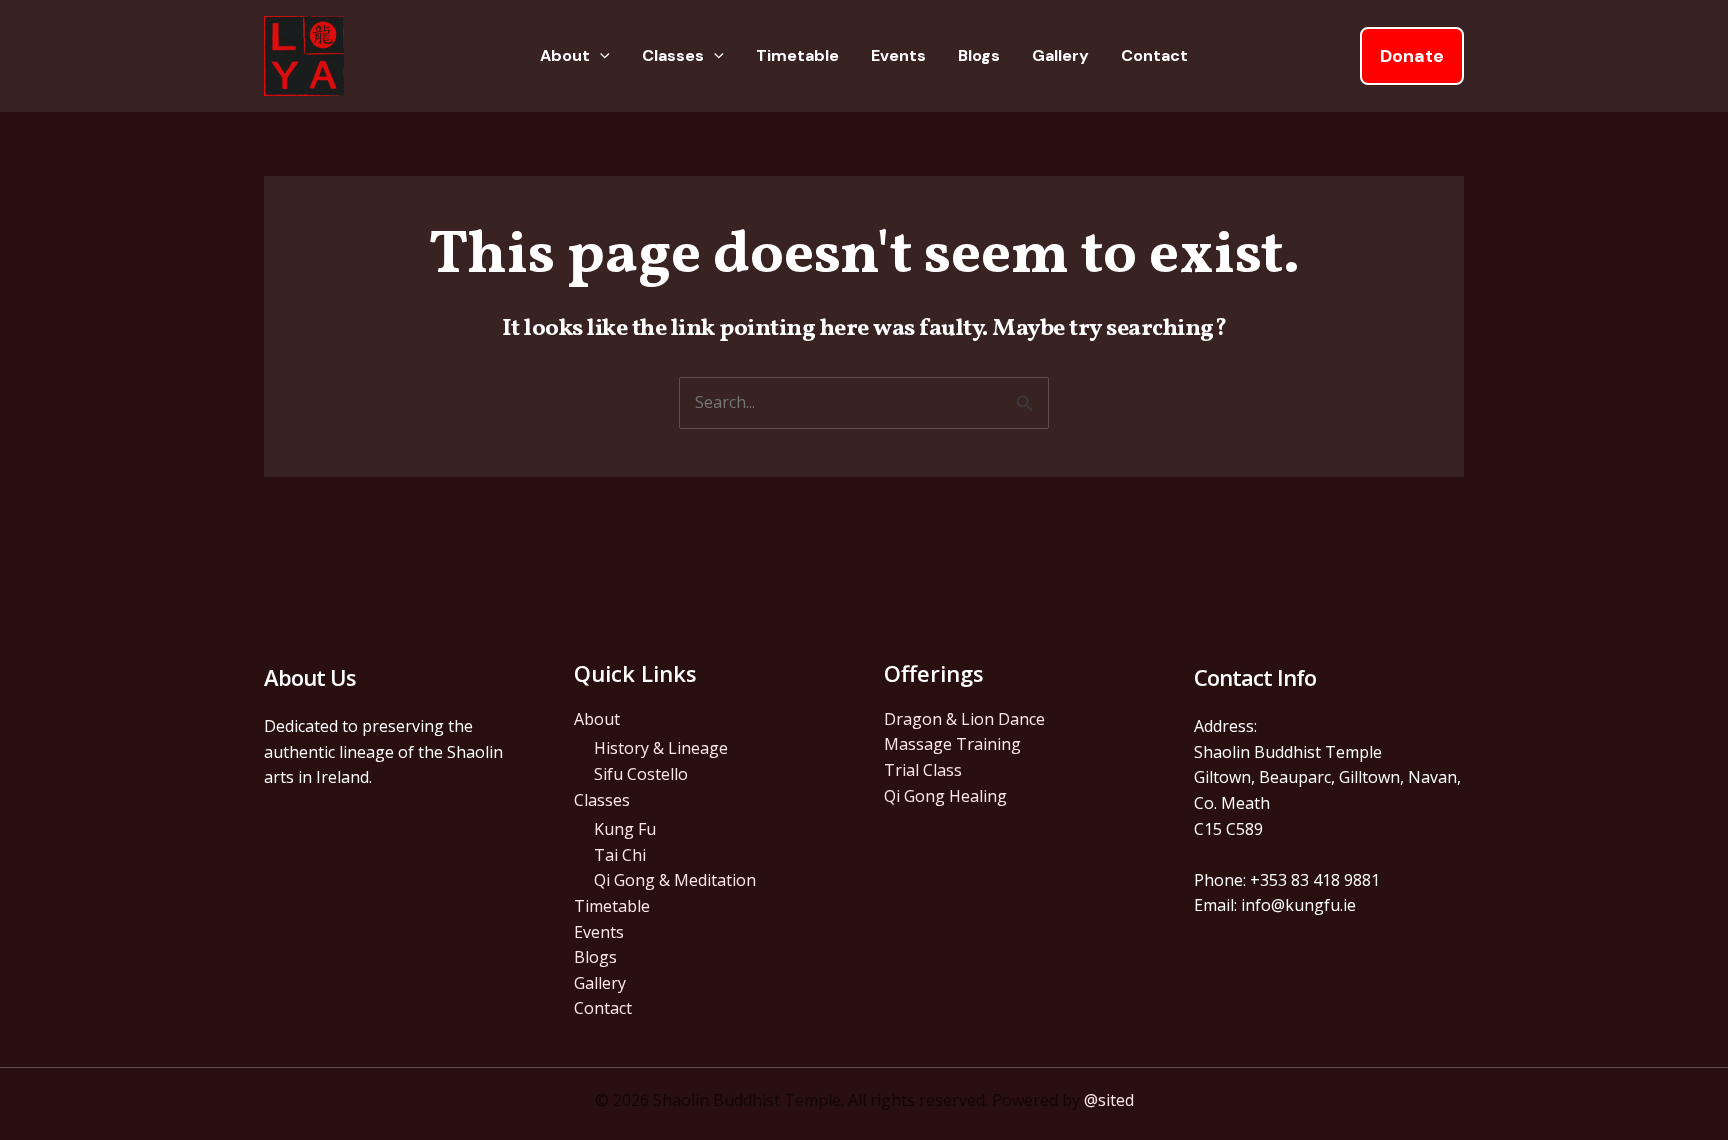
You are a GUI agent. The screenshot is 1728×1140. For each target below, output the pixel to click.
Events (898, 55)
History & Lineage (661, 748)
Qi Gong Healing (945, 796)
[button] (600, 56)
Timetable (797, 55)
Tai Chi (620, 855)
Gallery (1060, 55)
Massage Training (952, 744)
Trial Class (923, 770)
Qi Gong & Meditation (675, 880)
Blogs (979, 55)
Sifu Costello (641, 774)
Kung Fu (625, 829)
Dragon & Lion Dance (964, 719)
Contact (1154, 55)
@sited (1109, 1100)
